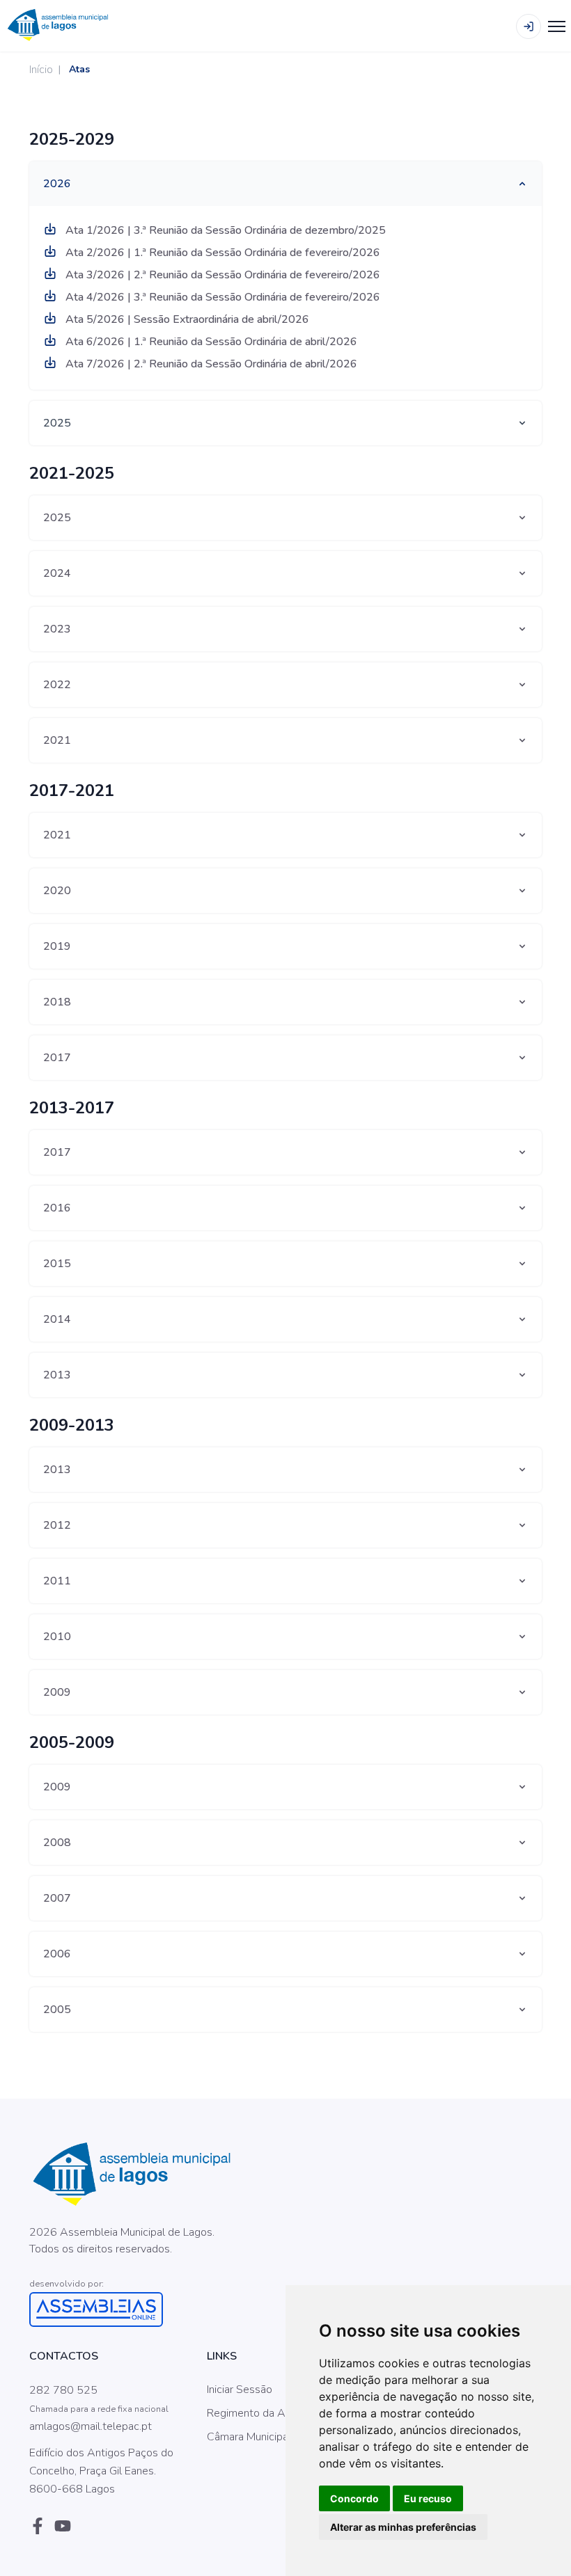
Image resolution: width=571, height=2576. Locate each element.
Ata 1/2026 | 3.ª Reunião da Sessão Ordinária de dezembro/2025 (224, 230)
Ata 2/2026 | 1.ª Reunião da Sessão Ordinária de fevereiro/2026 (221, 253)
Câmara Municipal (249, 2437)
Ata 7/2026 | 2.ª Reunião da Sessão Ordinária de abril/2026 (210, 364)
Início (41, 70)
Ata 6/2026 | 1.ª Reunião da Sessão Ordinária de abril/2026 (210, 342)
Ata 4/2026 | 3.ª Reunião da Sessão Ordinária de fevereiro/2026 (221, 297)
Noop (135, 2266)
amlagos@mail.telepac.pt (91, 2426)
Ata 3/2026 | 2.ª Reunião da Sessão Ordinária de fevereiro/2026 (221, 275)
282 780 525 (63, 2390)
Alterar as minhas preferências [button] (403, 2527)
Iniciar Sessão (240, 2390)
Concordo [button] (354, 2498)
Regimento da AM (251, 2413)
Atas (79, 69)
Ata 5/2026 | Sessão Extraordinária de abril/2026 (186, 319)
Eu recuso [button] (428, 2498)
